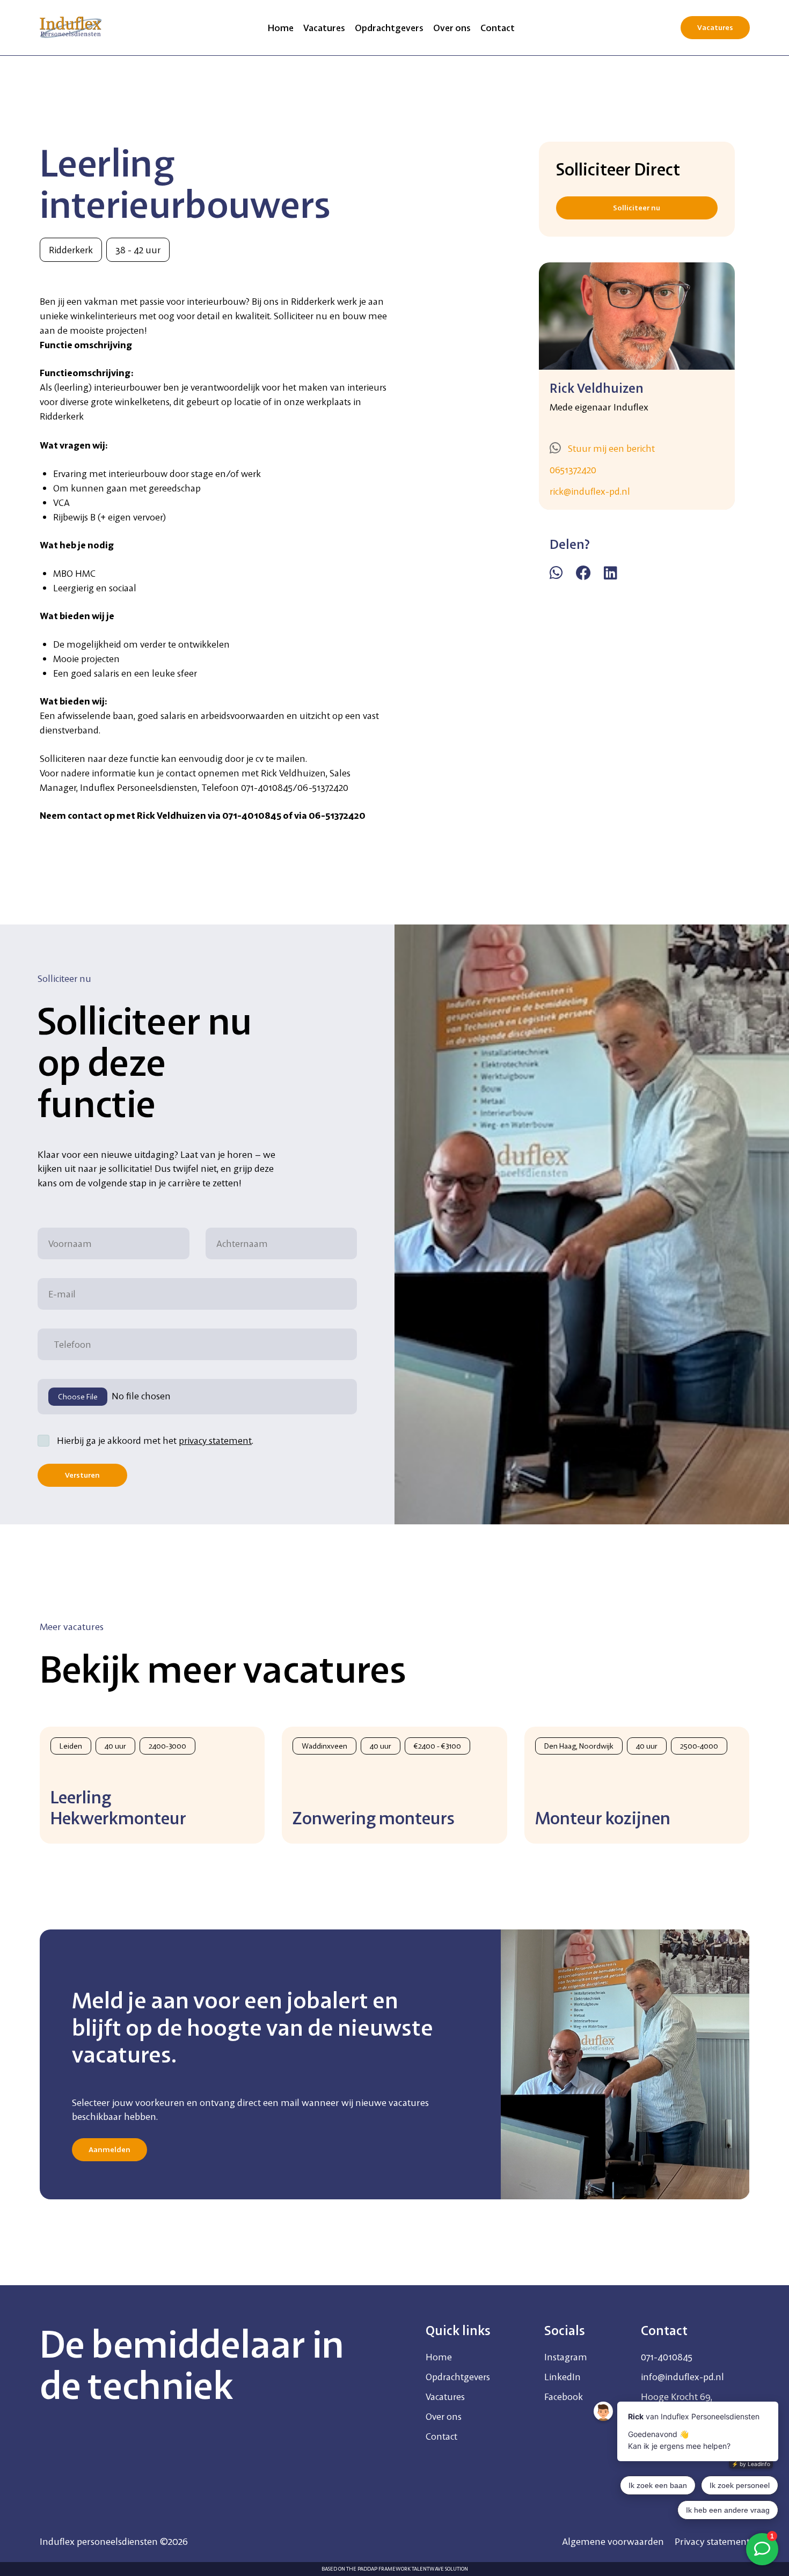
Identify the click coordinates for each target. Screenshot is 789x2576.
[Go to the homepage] (71, 27)
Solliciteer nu (637, 208)
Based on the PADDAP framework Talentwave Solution (395, 2569)
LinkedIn (562, 2377)
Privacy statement (712, 2541)
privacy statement (215, 1440)
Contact (498, 28)
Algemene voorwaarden (613, 2541)
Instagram (566, 2357)
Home (281, 28)
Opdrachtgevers (389, 28)
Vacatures (324, 28)
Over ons (452, 28)
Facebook (564, 2397)
